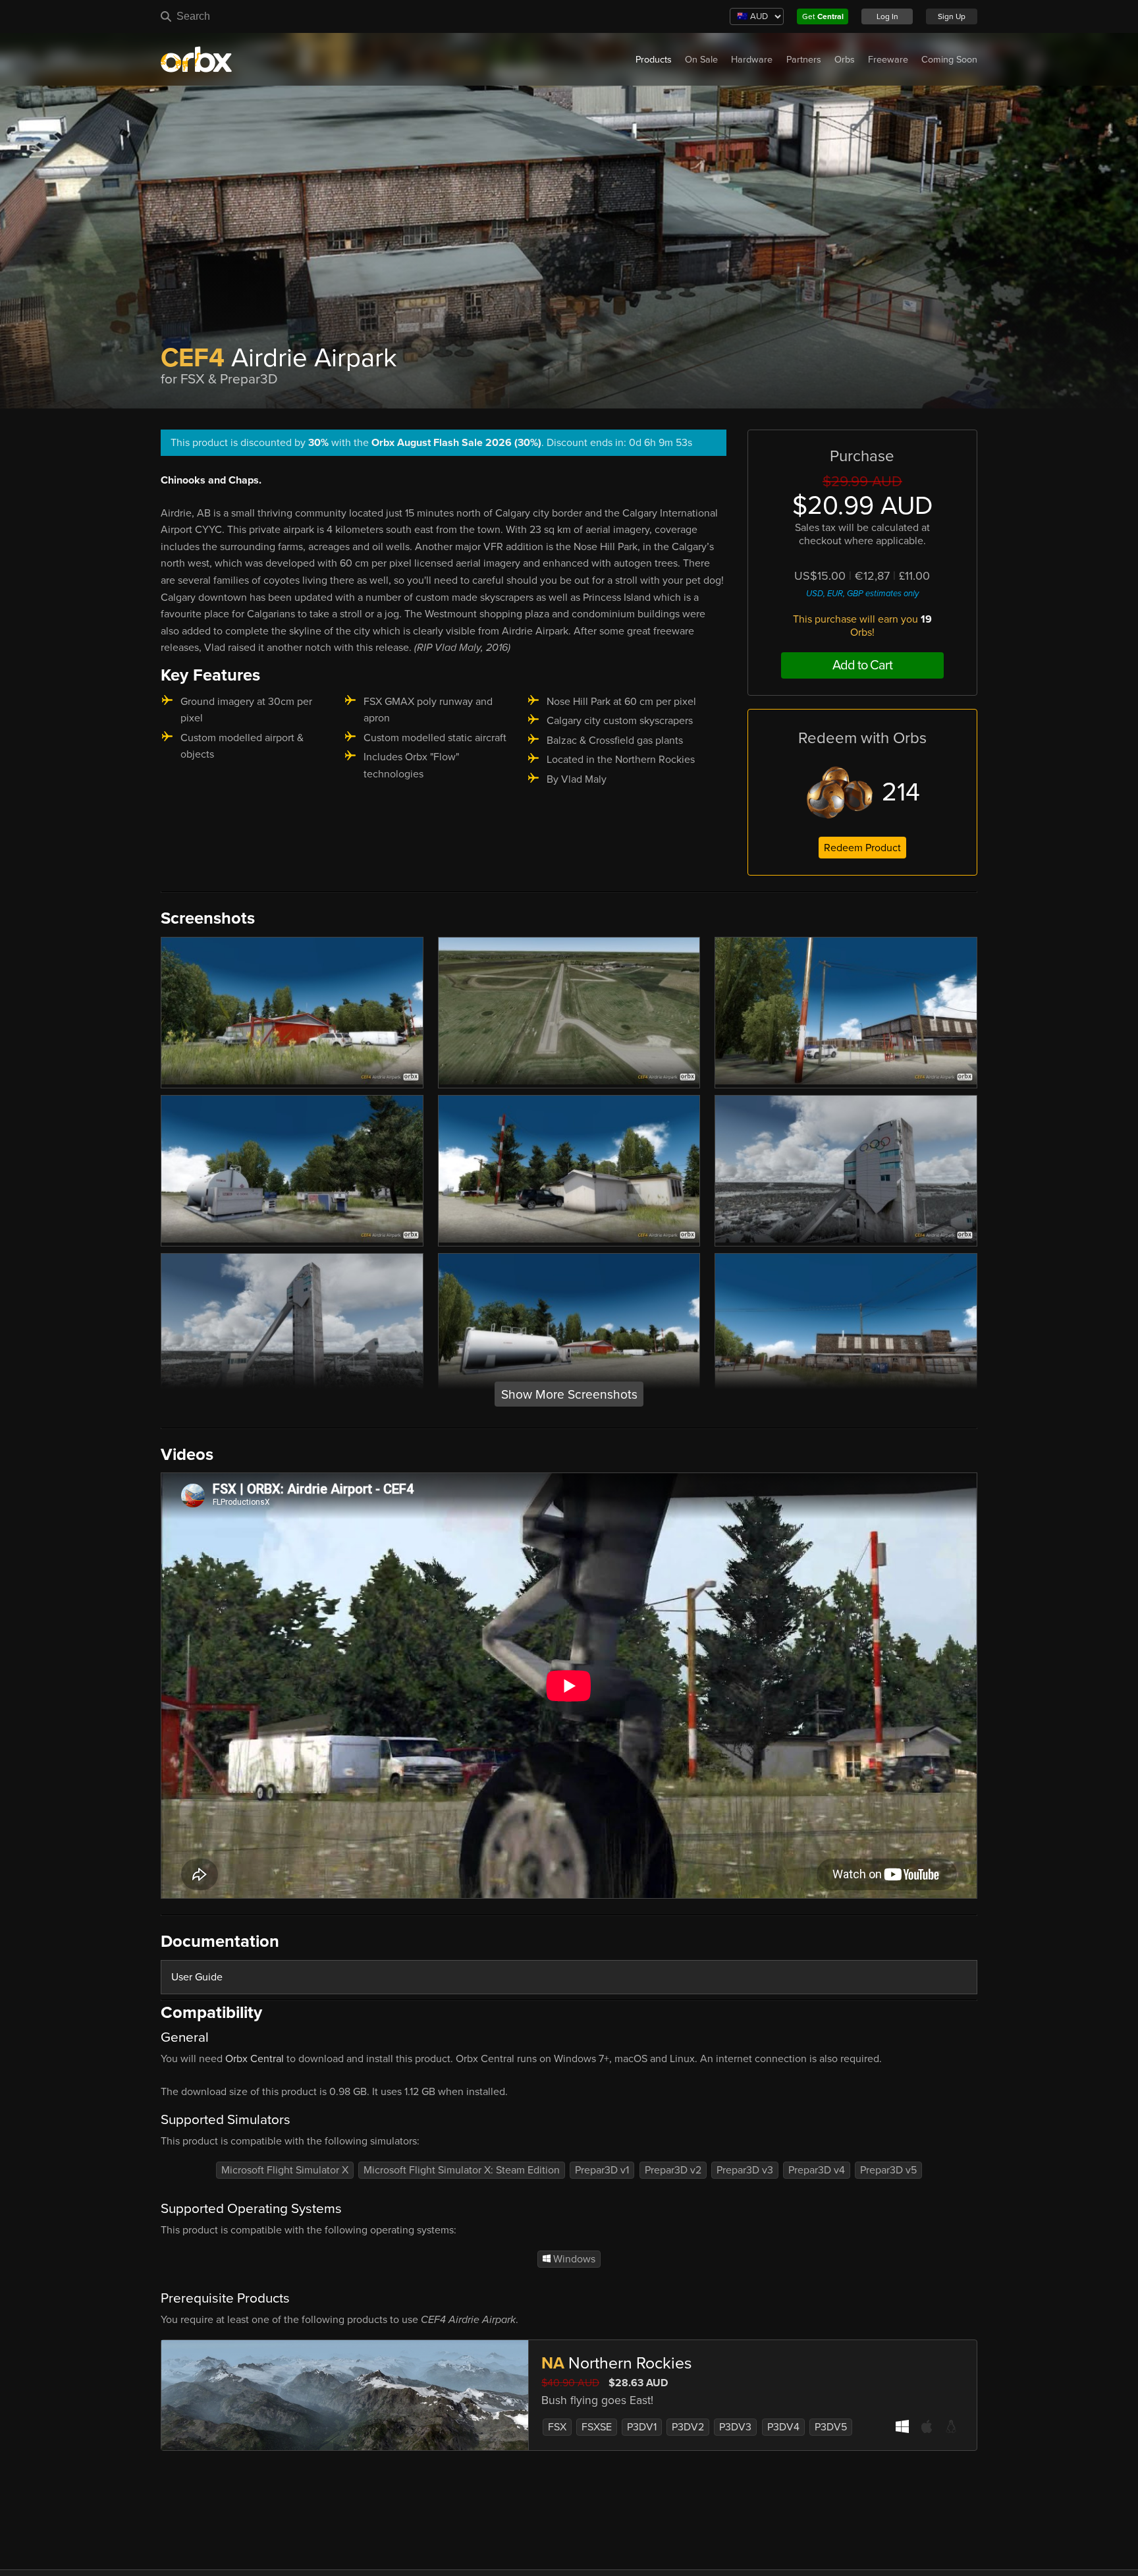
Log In (887, 16)
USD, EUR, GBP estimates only (862, 594)
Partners (804, 60)
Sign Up (952, 16)
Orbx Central (255, 2059)
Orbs (845, 60)
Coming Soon (949, 60)
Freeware (888, 60)
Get (823, 16)
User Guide (197, 1977)
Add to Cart (862, 665)
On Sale (701, 60)
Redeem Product (862, 848)
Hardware (752, 60)
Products (654, 60)
